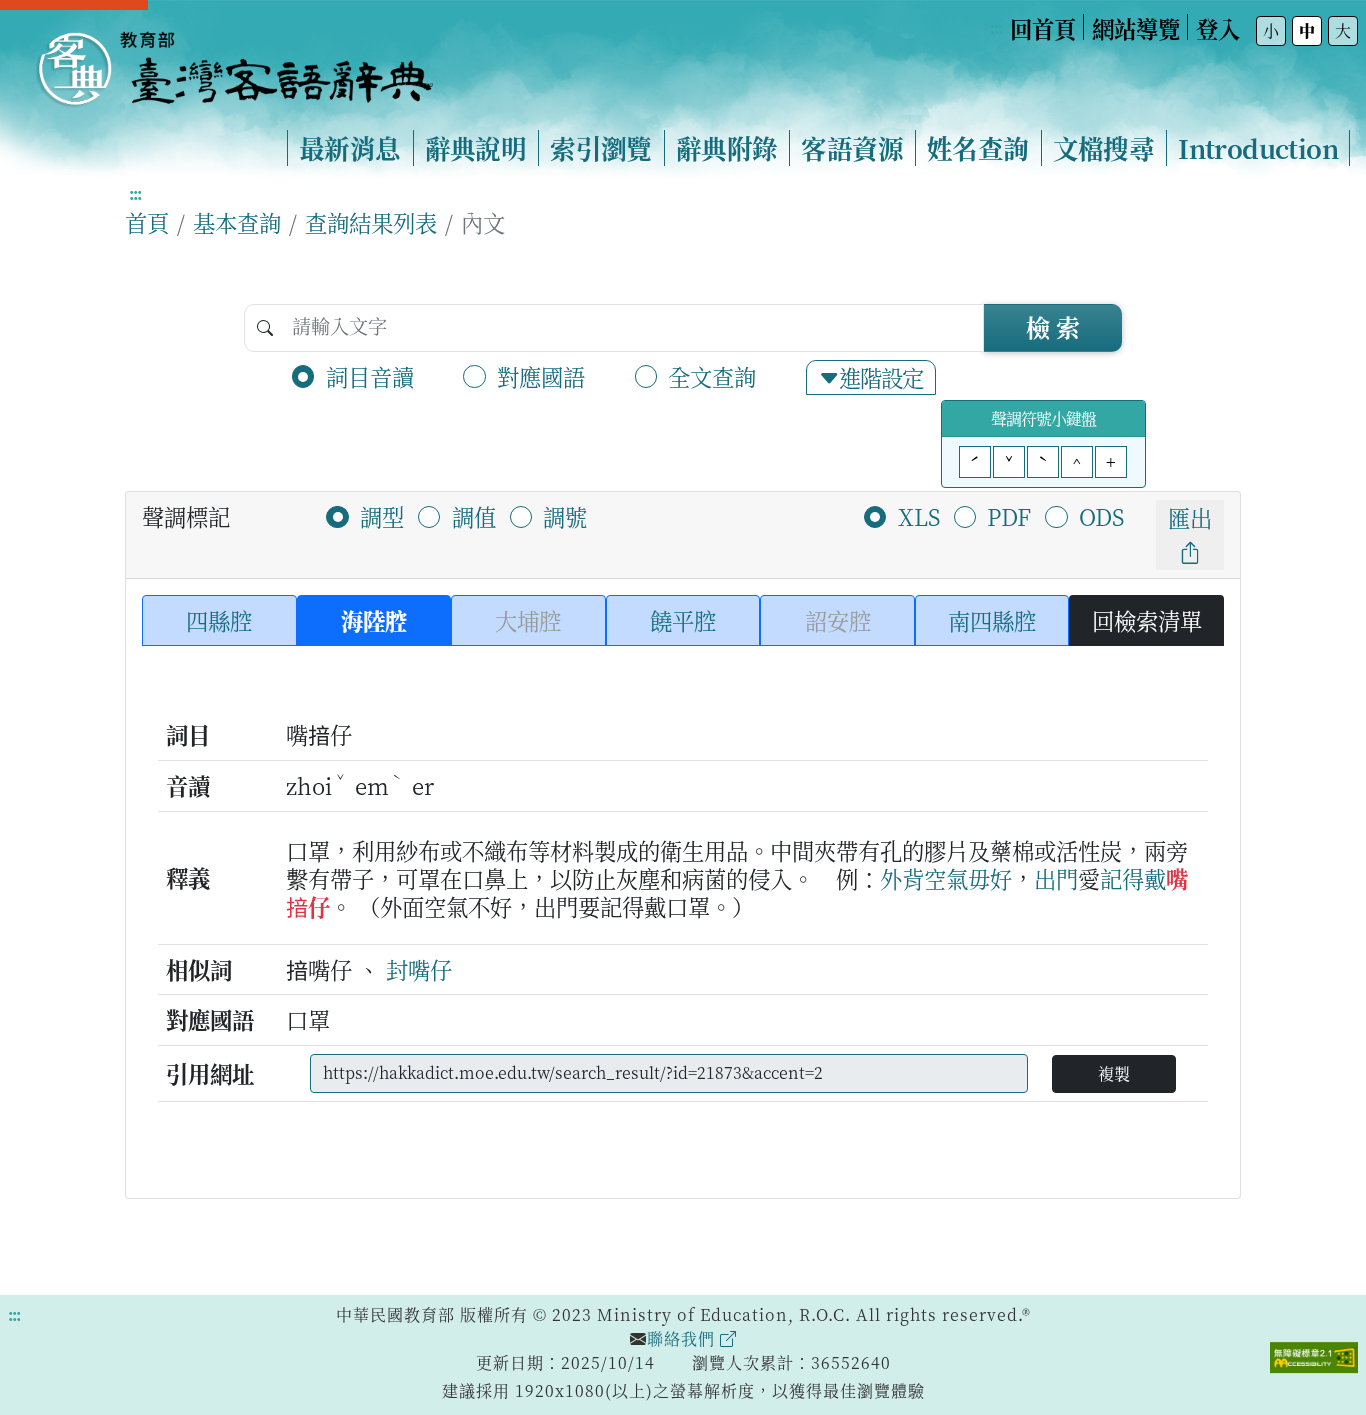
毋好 (990, 878)
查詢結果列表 (371, 222)
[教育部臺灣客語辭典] (234, 61)
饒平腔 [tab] (683, 620)
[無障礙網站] (1314, 1355)
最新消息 (350, 148)
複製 (1114, 1073)
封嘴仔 (419, 969)
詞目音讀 (370, 376)
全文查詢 (712, 376)
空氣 (946, 878)
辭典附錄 (727, 148)
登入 (1218, 28)
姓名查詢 (978, 148)
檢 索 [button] (1053, 326)
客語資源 (852, 148)
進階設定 (881, 377)
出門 (1056, 878)
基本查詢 (237, 222)
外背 (902, 878)
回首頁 (1043, 28)
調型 (382, 516)
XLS (919, 516)
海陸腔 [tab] (374, 620)
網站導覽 (1136, 28)
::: (996, 27)
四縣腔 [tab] (219, 620)
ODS (1101, 516)
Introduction (1258, 148)
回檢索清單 (1147, 620)
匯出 (1190, 517)
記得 (1122, 878)
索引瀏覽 (601, 148)
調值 (474, 516)
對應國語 (541, 376)
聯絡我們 (683, 1338)
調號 (565, 516)
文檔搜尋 (1104, 148)
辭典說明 (476, 148)
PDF (1009, 516)
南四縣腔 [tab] (992, 620)
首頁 (147, 222)
